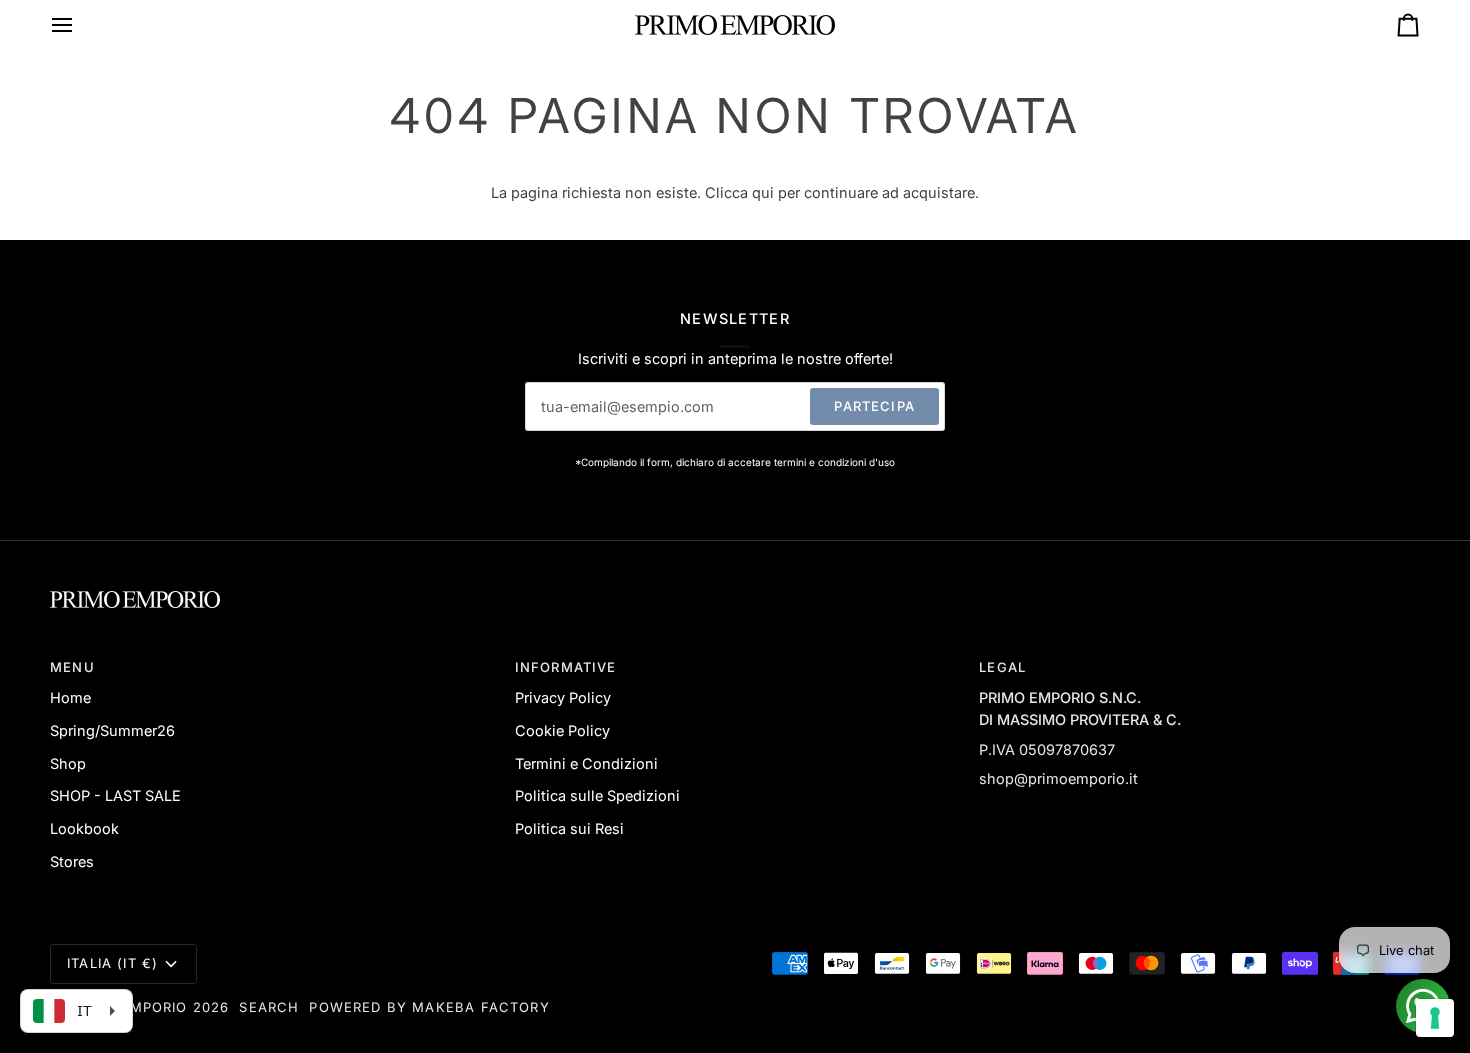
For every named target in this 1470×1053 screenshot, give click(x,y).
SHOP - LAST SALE (115, 795)
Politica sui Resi (569, 828)
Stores (72, 861)
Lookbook (84, 828)
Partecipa (874, 406)
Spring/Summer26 (112, 730)
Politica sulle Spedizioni (597, 795)
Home (70, 697)
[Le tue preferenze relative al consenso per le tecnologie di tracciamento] (1435, 1018)
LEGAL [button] (1002, 667)
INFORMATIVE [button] (566, 667)
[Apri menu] (80, 25)
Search (269, 1007)
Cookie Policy (562, 730)
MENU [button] (72, 667)
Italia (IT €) (112, 963)
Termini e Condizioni (586, 763)
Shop (68, 763)
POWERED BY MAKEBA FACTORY (429, 1007)
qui (763, 192)
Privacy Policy (563, 697)
